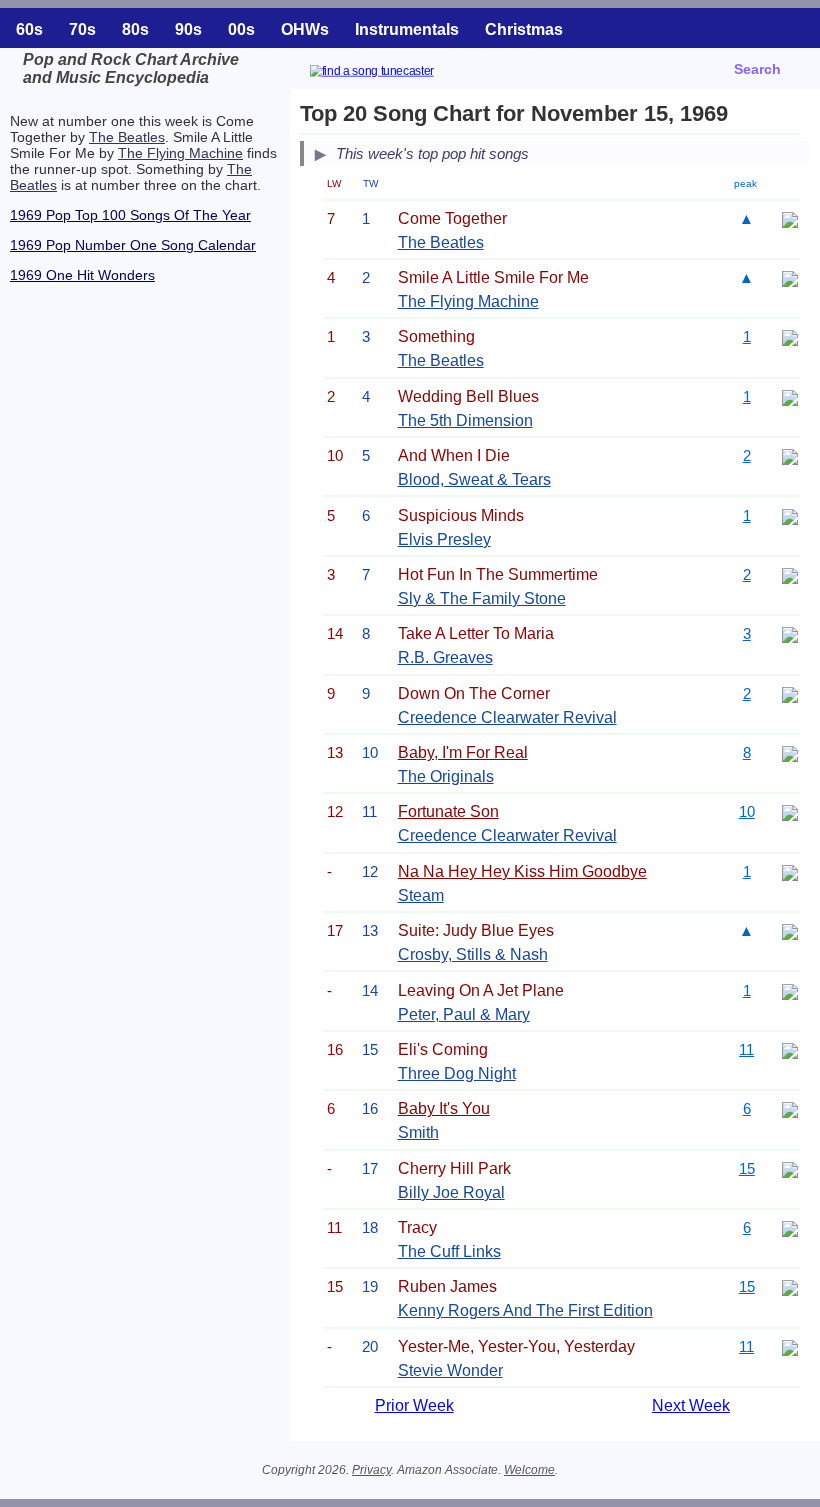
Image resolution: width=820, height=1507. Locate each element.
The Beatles (127, 137)
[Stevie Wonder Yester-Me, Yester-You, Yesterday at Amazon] (790, 1346)
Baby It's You (444, 1108)
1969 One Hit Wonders (82, 275)
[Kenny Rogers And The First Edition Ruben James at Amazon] (790, 1286)
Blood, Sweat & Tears (474, 479)
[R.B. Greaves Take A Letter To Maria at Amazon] (790, 633)
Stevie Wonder (450, 1370)
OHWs (305, 29)
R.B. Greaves (445, 657)
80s (135, 29)
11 (746, 1049)
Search (757, 69)
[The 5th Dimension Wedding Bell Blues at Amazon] (790, 396)
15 (747, 1168)
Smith (418, 1132)
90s (188, 29)
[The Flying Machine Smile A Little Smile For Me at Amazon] (790, 277)
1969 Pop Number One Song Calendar (133, 245)
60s (29, 29)
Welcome (529, 1470)
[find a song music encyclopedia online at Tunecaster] (396, 73)
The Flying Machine (180, 153)
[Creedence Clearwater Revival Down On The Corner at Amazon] (790, 693)
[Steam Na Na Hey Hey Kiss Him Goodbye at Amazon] (790, 871)
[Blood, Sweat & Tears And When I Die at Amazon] (790, 455)
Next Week (691, 1405)
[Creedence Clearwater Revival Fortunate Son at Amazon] (790, 811)
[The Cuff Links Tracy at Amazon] (790, 1227)
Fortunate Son (448, 811)
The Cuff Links (449, 1251)
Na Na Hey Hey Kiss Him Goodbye (522, 871)
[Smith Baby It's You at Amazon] (790, 1108)
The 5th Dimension (465, 420)
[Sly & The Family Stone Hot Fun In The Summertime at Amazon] (790, 574)
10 (747, 811)
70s (82, 29)
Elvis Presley (444, 539)
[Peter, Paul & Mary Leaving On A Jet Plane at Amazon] (790, 990)
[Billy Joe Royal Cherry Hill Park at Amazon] (790, 1168)
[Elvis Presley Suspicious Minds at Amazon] (790, 515)
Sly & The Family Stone (482, 598)
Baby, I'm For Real (463, 752)
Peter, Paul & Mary (464, 1014)
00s (241, 29)
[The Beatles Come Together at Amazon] (790, 218)
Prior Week (414, 1405)
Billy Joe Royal (451, 1192)
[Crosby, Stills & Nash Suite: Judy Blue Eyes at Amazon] (790, 930)
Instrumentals (407, 29)
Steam (421, 895)
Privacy (371, 1470)
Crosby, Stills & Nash (473, 954)
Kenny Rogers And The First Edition (525, 1310)
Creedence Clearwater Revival (507, 717)
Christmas (524, 29)
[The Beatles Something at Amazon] (790, 336)
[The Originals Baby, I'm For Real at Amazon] (790, 752)
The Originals (446, 776)
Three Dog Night (457, 1073)
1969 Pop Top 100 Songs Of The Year (130, 215)
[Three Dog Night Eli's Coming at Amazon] (790, 1049)
